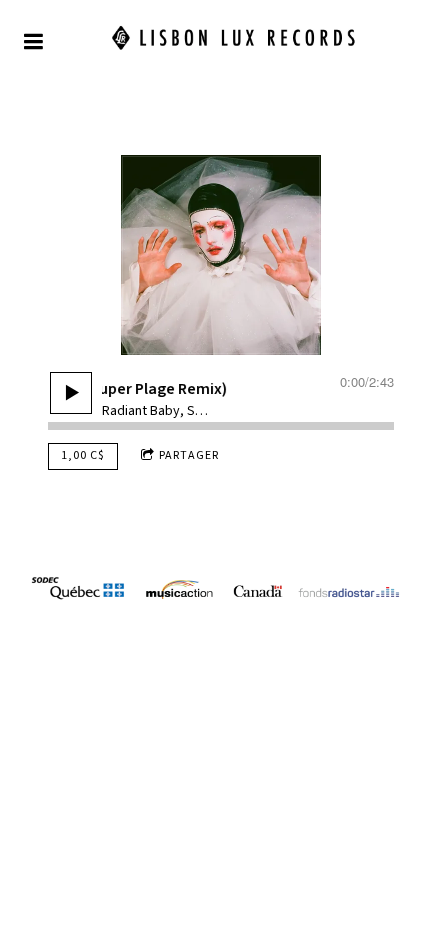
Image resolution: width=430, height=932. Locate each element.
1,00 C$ (83, 455)
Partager (189, 455)
